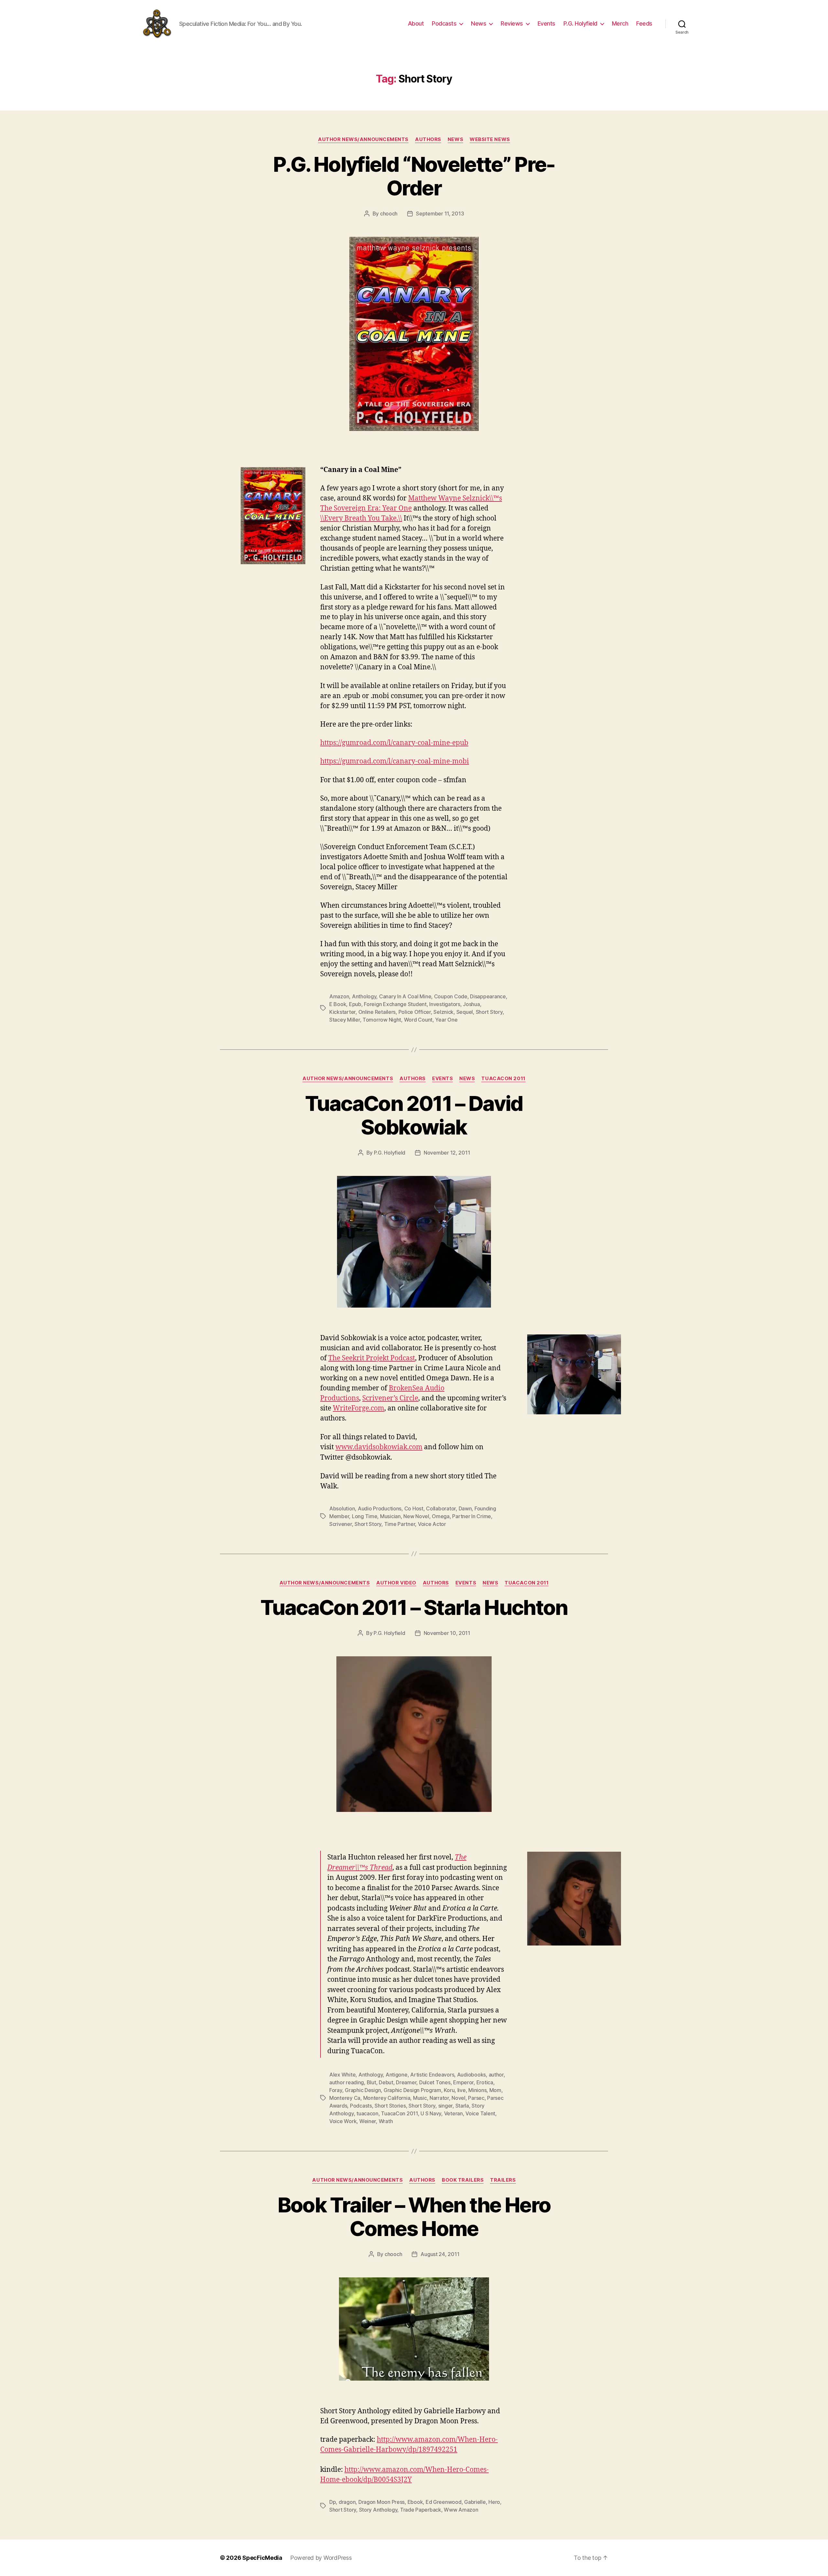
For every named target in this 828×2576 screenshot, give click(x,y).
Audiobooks (471, 2075)
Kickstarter (342, 1012)
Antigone (397, 2075)
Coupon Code (451, 996)
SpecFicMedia (262, 2558)
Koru (449, 2090)
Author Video (396, 1583)
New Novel (416, 1516)
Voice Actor (432, 1524)
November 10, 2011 (447, 1633)
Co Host (414, 1508)
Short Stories (390, 2106)
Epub (355, 1004)
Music (420, 2098)
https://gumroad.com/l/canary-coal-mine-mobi (395, 761)
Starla (462, 2106)
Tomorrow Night (382, 1020)
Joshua (471, 1004)
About (416, 23)
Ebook (415, 2502)
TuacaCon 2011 (503, 1079)
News (479, 23)
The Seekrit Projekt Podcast (372, 1358)
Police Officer (415, 1012)
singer (445, 2106)
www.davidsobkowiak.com (379, 1447)
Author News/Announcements (363, 139)
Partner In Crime (472, 1516)
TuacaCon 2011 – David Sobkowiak (414, 1115)
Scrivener (341, 1524)
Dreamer (406, 2082)
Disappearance (488, 996)
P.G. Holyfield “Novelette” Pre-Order (414, 176)
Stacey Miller (345, 1020)
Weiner (368, 2121)
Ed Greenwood (444, 2502)
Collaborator (441, 1508)
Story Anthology (378, 2510)
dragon (347, 2502)
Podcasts (444, 23)
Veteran (453, 2113)
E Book (338, 1004)
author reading (347, 2082)
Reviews (512, 23)
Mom (495, 2090)
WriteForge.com (359, 1408)
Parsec (476, 2098)
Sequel (465, 1012)
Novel (458, 2098)
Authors (428, 139)
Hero (494, 2502)
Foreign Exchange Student (395, 1004)
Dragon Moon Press (381, 2502)
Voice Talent (480, 2113)
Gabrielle (475, 2502)
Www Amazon (461, 2510)
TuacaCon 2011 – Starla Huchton (414, 1607)
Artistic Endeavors (432, 2075)
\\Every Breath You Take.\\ (361, 518)
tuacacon (367, 2113)
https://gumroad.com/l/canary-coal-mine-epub (394, 743)
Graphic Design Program (412, 2090)
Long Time (365, 1516)
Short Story (489, 1012)
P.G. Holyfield (580, 23)
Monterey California (387, 2098)
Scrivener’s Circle (390, 1398)
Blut (371, 2082)
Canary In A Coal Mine (405, 996)
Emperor (463, 2082)
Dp (332, 2502)
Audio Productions (380, 1508)
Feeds (644, 23)
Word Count (418, 1020)
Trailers (503, 2180)
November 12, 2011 (447, 1153)
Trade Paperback (421, 2510)
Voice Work (343, 2121)
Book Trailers (463, 2180)
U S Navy (431, 2113)
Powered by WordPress (321, 2558)
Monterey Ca (345, 2098)
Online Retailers (377, 1012)
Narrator (439, 2098)
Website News (490, 139)
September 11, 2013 (440, 214)
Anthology (364, 996)
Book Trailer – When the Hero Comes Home (414, 2217)
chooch (389, 214)
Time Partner (400, 1524)
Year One (446, 1020)
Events (546, 23)
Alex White (342, 2075)
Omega (441, 1516)
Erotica (485, 2082)
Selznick (443, 1012)
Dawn (465, 1508)
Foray (336, 2090)
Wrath (386, 2121)
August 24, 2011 (440, 2254)
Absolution (342, 1508)
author (496, 2075)
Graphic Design (363, 2090)
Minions (477, 2090)
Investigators (445, 1004)
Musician (390, 1516)
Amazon (339, 996)
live (462, 2090)
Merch (620, 23)
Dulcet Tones (435, 2082)
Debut (386, 2082)
